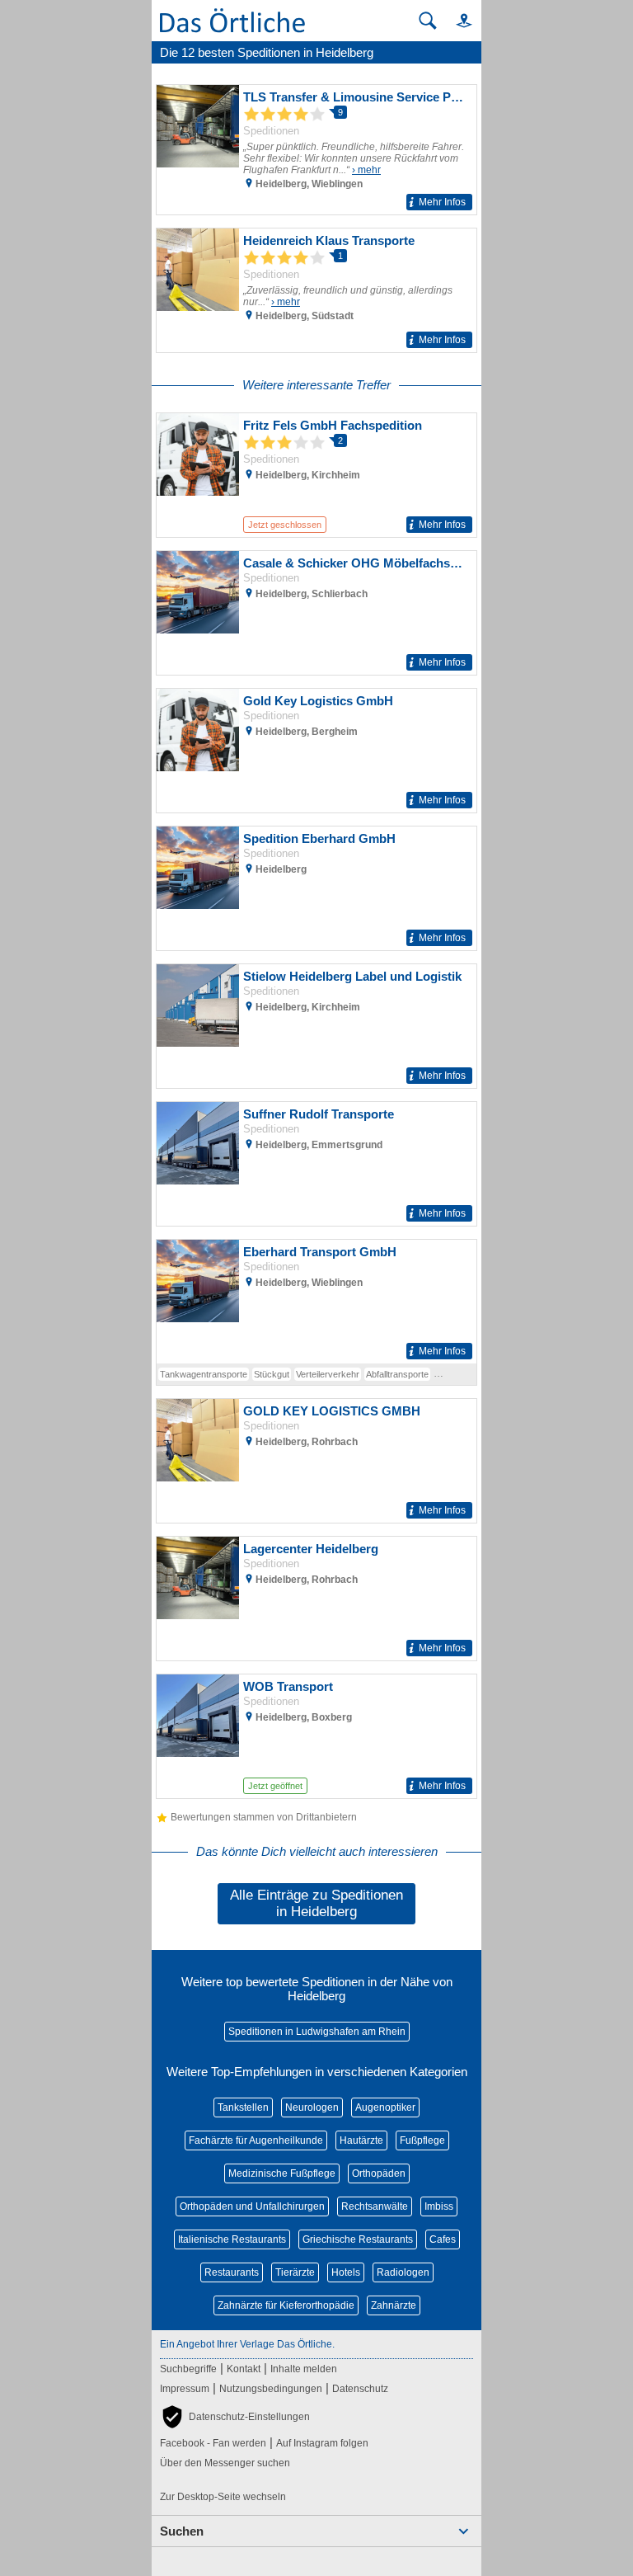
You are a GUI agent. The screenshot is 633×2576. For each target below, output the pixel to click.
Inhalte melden (304, 2369)
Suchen (182, 2531)
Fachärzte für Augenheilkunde (256, 2140)
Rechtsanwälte (375, 2206)
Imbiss (439, 2206)
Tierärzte (295, 2272)
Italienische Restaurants (232, 2239)
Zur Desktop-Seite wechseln (223, 2497)
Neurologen (312, 2107)
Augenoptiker (385, 2107)
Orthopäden (379, 2173)
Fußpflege (422, 2140)
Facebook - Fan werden (213, 2443)
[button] (457, 20)
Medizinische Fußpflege (282, 2173)
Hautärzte (361, 2140)
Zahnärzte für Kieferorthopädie (286, 2305)
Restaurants (232, 2272)
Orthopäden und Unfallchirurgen (252, 2206)
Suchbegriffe (188, 2369)
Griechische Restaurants (358, 2239)
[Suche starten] (428, 21)
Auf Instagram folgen (322, 2443)
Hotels (346, 2272)
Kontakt (244, 2369)
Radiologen (403, 2272)
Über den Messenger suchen (225, 2463)
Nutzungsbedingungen (271, 2389)
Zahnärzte (394, 2305)
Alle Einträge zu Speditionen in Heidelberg (316, 1903)
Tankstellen (243, 2107)
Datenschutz (360, 2389)
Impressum (185, 2389)
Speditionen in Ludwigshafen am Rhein (317, 2032)
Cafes (443, 2239)
